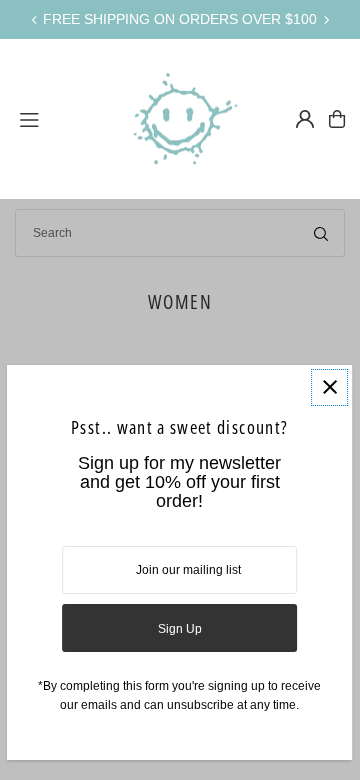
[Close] (330, 387)
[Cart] (337, 119)
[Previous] (35, 20)
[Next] (326, 20)
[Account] (305, 119)
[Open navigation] (59, 118)
